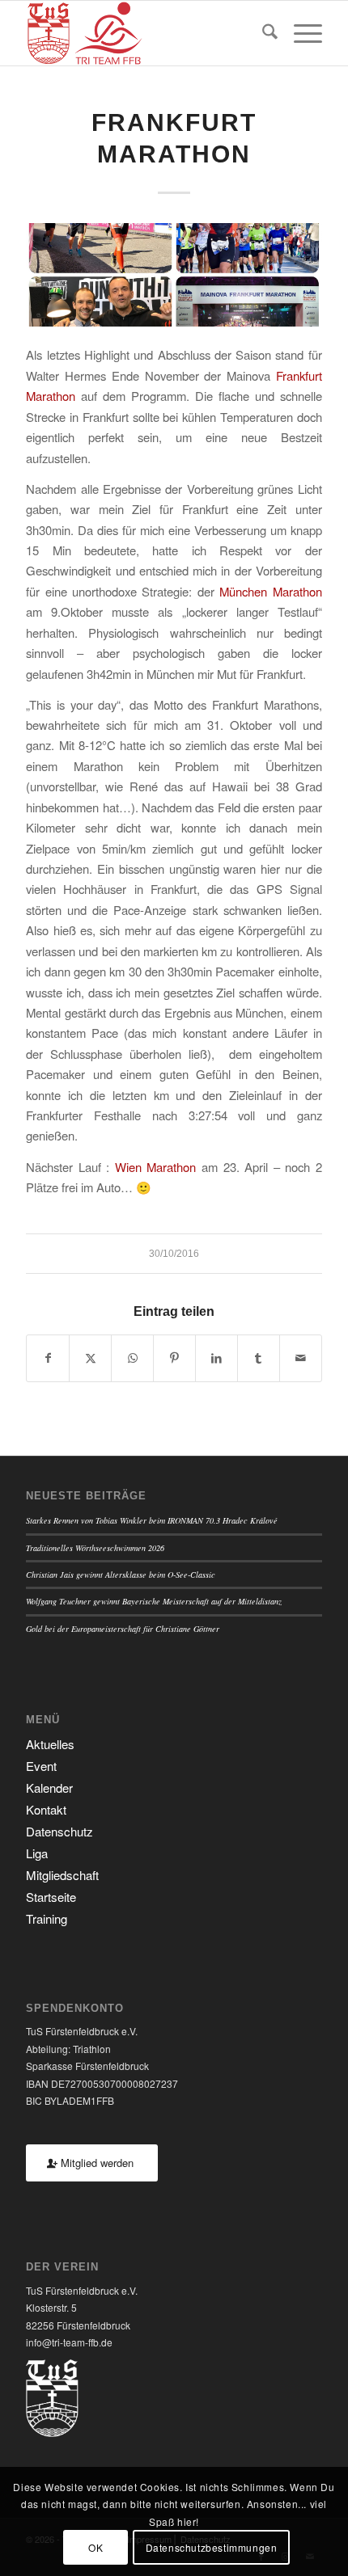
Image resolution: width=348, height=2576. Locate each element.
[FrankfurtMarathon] (174, 275)
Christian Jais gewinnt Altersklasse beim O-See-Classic (121, 1575)
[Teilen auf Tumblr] (259, 1358)
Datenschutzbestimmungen (212, 2547)
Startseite (51, 1897)
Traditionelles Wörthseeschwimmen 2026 (95, 1548)
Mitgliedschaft (62, 1875)
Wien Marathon (156, 1167)
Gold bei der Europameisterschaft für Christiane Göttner (123, 1629)
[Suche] (262, 33)
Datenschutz (59, 1831)
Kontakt (46, 1809)
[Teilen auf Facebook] (48, 1358)
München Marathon (270, 591)
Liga (37, 1853)
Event (41, 1766)
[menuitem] (262, 33)
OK (95, 2547)
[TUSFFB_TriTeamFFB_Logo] (144, 33)
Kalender (49, 1788)
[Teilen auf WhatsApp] (132, 1358)
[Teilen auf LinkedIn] (216, 1358)
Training (47, 1918)
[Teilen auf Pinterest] (174, 1358)
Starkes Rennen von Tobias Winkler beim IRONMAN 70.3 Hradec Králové (152, 1520)
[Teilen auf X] (90, 1358)
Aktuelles (50, 1744)
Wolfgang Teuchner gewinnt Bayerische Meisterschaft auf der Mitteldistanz (154, 1601)
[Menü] (300, 33)
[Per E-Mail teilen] (301, 1358)
